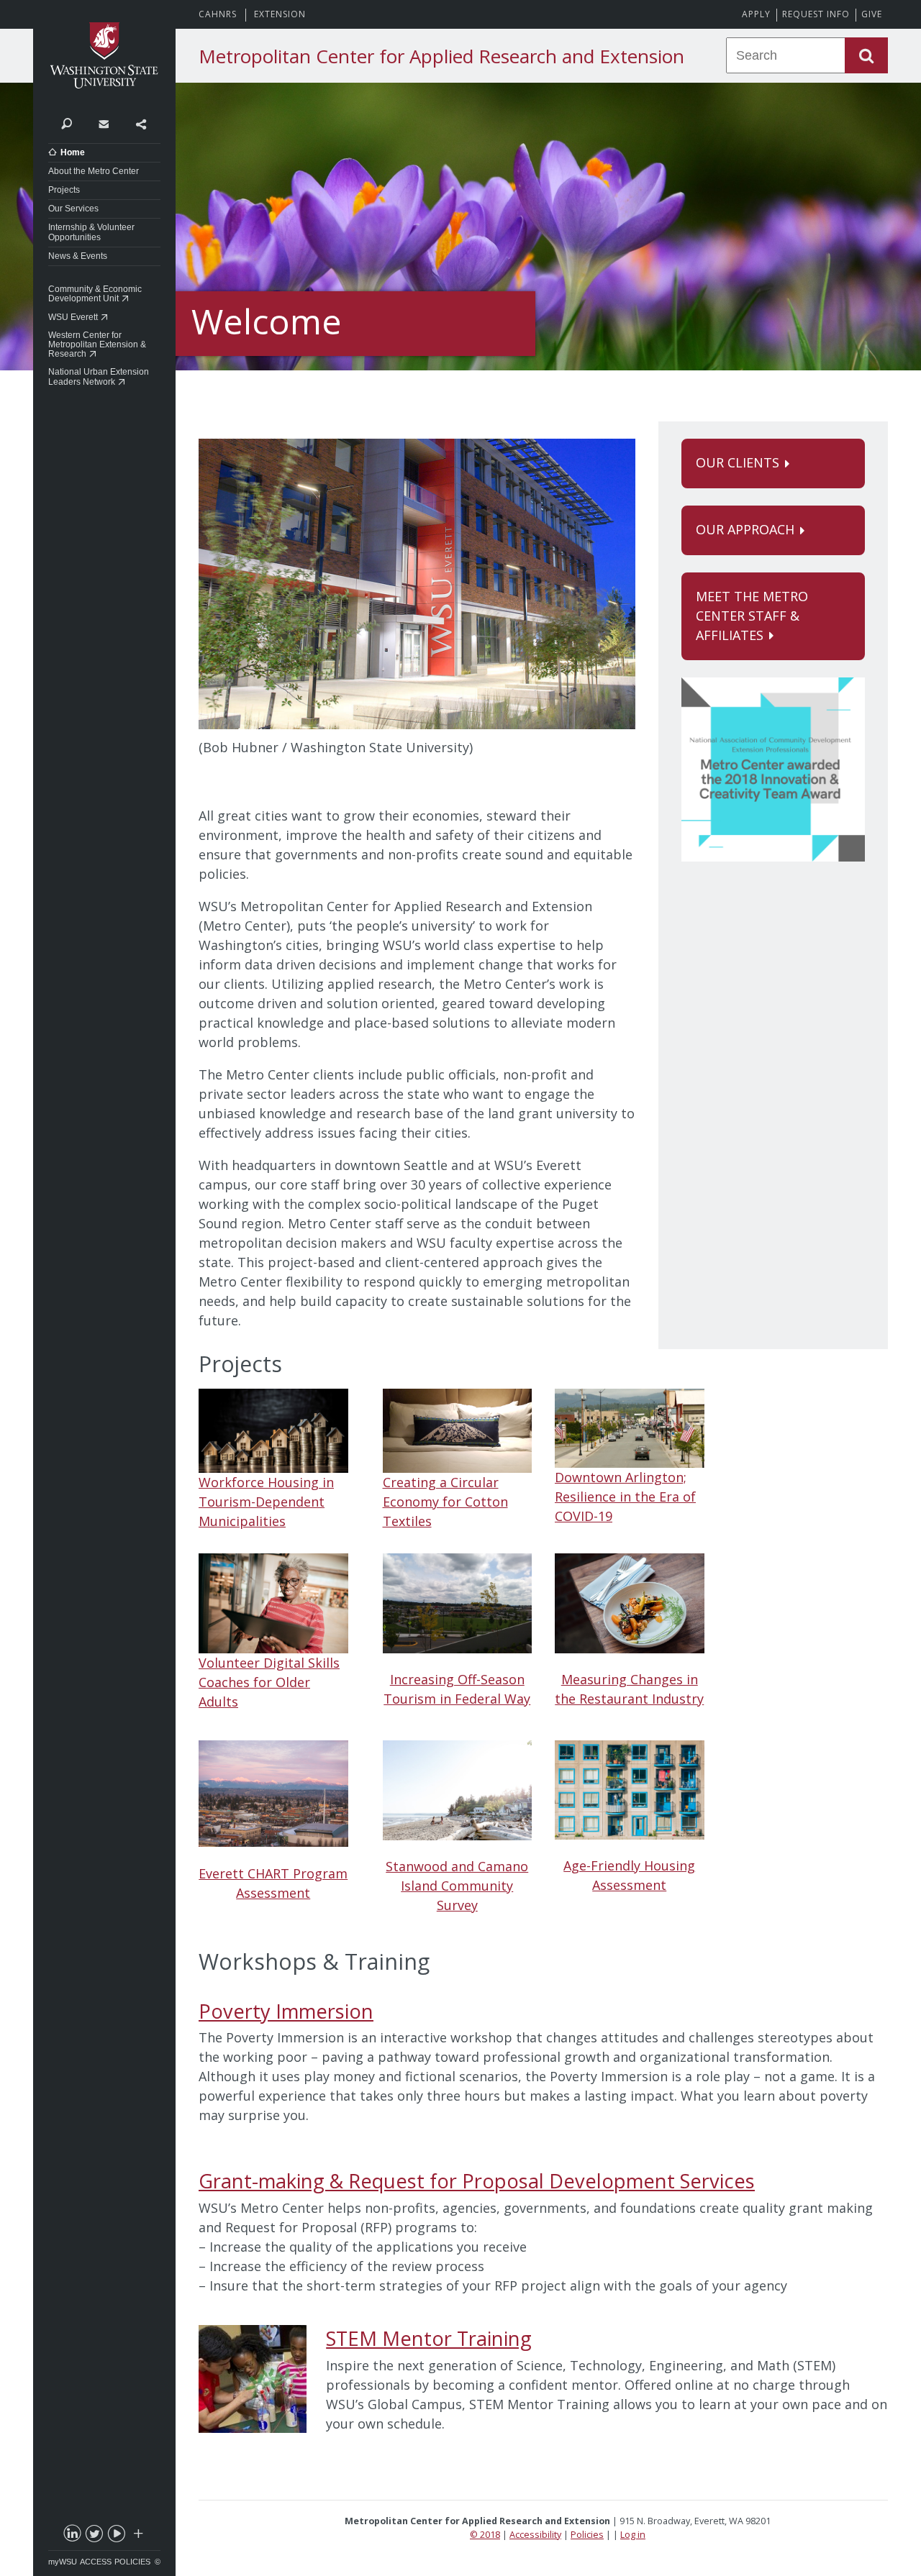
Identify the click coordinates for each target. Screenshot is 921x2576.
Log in (633, 2535)
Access (96, 2562)
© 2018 (485, 2535)
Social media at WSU (137, 2536)
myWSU (63, 2562)
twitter (94, 2536)
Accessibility (535, 2535)
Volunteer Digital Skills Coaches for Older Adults (269, 1682)
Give (872, 14)
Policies (132, 2562)
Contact (103, 123)
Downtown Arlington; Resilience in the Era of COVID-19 (625, 1497)
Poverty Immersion (286, 2011)
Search (67, 123)
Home (73, 152)
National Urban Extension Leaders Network (99, 376)
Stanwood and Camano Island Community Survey (457, 1886)
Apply (756, 14)
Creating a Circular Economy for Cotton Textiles (445, 1502)
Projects (64, 190)
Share (141, 123)
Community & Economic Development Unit (95, 294)
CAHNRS (218, 14)
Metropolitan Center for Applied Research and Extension (441, 56)
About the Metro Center (94, 171)
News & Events (78, 256)
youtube (116, 2536)
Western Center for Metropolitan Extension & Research (97, 344)
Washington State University (104, 56)
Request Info (816, 14)
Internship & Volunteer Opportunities (91, 232)
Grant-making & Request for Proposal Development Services (477, 2181)
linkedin (71, 2536)
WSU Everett (73, 317)
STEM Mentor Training (429, 2338)
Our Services (73, 209)
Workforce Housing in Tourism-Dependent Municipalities (266, 1502)
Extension (280, 14)
